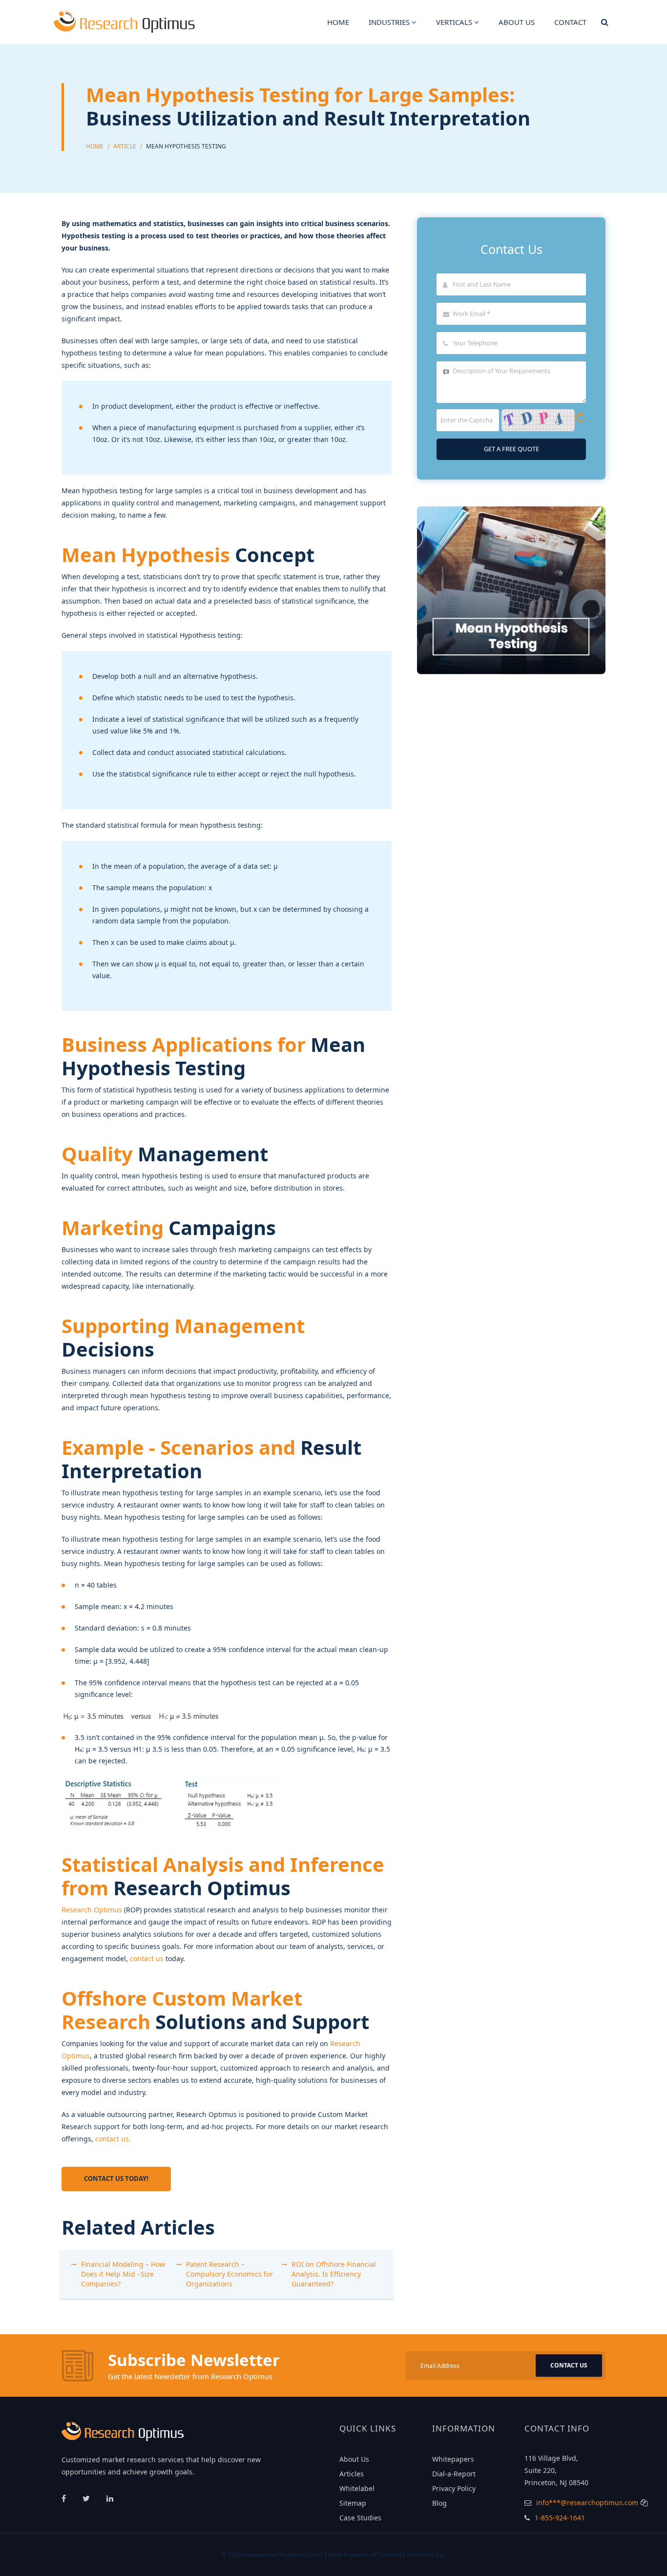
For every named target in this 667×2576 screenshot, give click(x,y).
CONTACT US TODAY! (116, 2178)
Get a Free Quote (511, 449)
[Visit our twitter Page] (87, 2498)
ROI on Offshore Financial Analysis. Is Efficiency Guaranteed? (334, 2274)
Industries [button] (390, 22)
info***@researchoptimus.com (587, 2503)
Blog (439, 2503)
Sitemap (353, 2503)
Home (338, 22)
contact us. (113, 2139)
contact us (147, 1958)
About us (517, 22)
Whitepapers (453, 2459)
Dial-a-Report (454, 2474)
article (125, 146)
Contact (570, 22)
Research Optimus (92, 1910)
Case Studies (360, 2518)
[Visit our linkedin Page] (110, 2498)
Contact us (569, 2365)
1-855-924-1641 (560, 2518)
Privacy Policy (454, 2488)
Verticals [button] (455, 22)
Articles (352, 2474)
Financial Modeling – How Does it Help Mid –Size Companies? (123, 2274)
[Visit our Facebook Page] (65, 2498)
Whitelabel (357, 2488)
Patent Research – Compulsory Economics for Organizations (229, 2274)
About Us (354, 2459)
